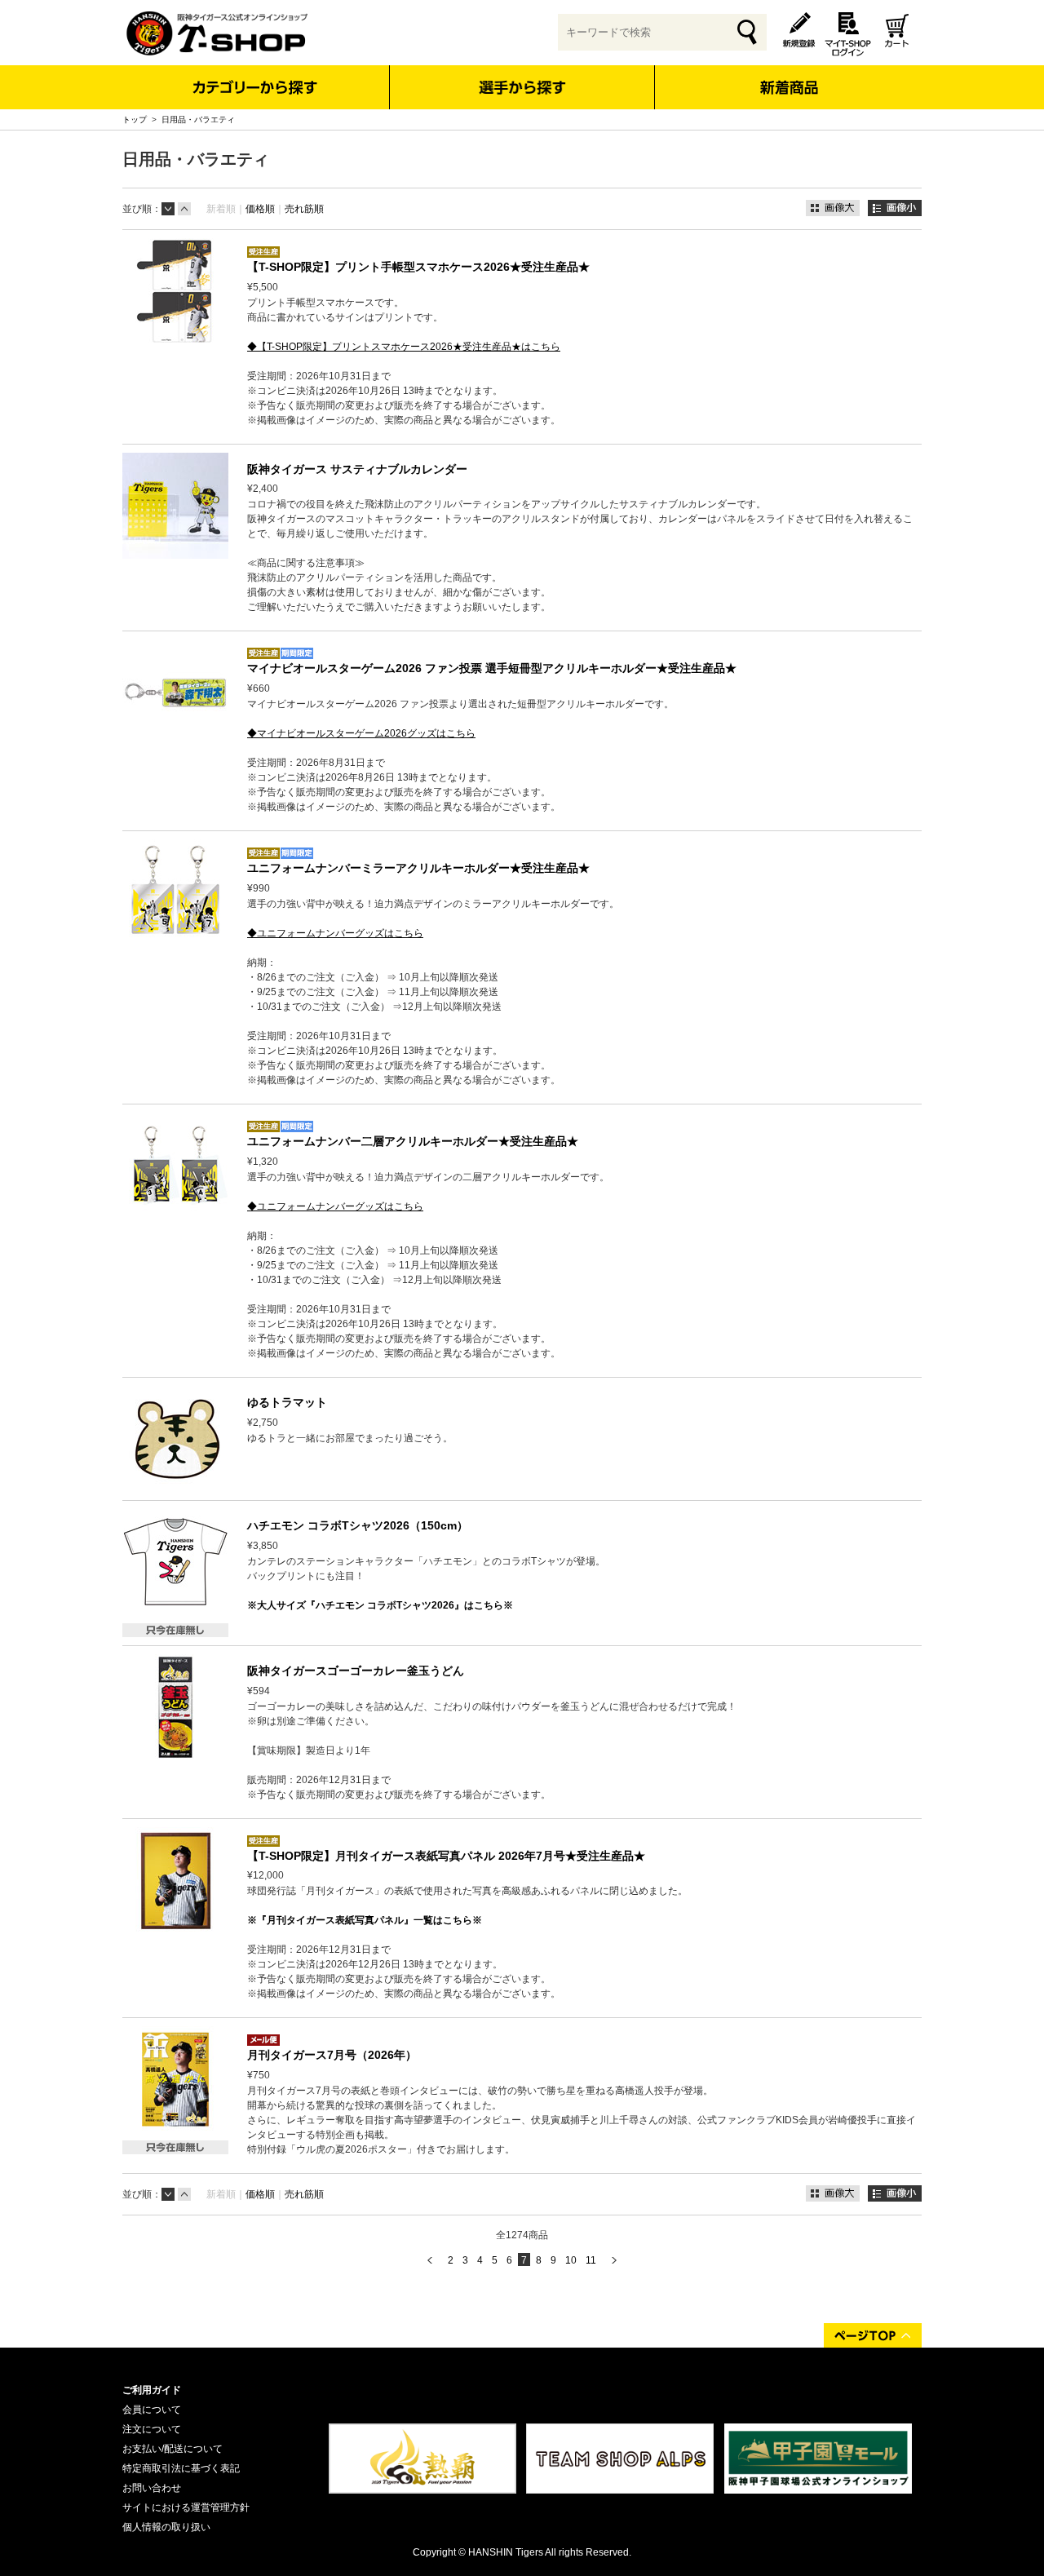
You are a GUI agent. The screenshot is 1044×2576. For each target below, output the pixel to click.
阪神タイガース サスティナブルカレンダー (357, 469)
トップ (135, 120)
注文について (152, 2429)
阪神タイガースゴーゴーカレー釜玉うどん (356, 1671)
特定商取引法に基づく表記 (181, 2468)
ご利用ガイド (152, 2390)
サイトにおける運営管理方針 (186, 2507)
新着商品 (788, 76)
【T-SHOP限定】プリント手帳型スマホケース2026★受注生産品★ (418, 267)
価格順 (260, 209)
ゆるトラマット (287, 1402)
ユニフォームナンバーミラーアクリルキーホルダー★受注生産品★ (418, 868)
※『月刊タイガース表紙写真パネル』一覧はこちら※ (365, 1920)
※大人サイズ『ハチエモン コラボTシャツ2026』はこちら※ (380, 1605)
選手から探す (522, 87)
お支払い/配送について (173, 2449)
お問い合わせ (152, 2488)
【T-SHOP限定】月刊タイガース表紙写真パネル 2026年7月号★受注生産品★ (446, 1856)
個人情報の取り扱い (166, 2527)
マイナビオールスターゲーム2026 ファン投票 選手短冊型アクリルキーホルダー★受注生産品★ (492, 668)
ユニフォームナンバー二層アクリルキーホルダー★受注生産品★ (413, 1141)
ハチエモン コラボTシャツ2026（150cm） (358, 1525)
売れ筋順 (304, 209)
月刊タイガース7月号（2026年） (332, 2055)
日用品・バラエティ (198, 120)
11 (591, 2260)
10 (571, 2260)
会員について (152, 2410)
